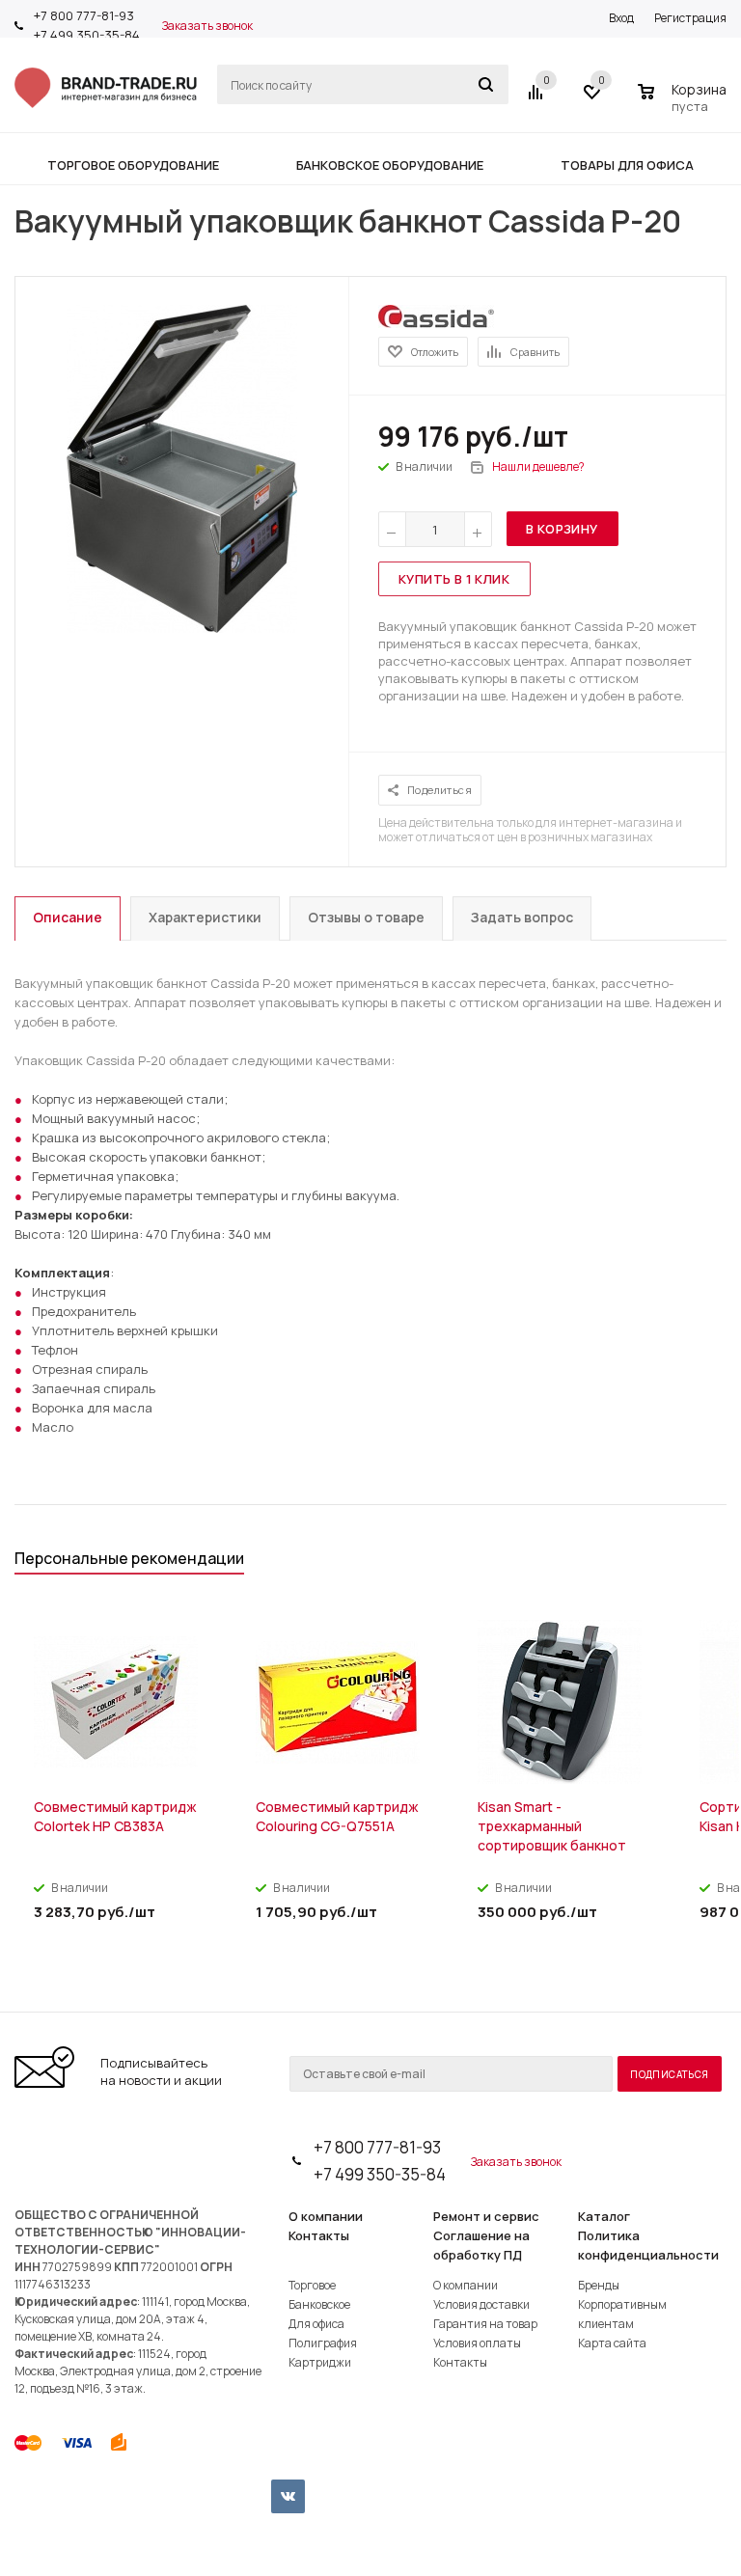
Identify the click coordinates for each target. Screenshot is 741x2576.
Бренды (599, 2285)
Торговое (312, 2285)
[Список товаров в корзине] (685, 103)
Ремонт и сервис (486, 2216)
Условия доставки (481, 2304)
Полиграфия (323, 2343)
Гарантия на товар (485, 2324)
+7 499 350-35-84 (87, 35)
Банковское (319, 2304)
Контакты (319, 2235)
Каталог (604, 2216)
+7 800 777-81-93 (84, 15)
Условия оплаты (477, 2343)
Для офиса (316, 2324)
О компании (326, 2216)
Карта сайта (612, 2343)
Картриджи (320, 2362)
